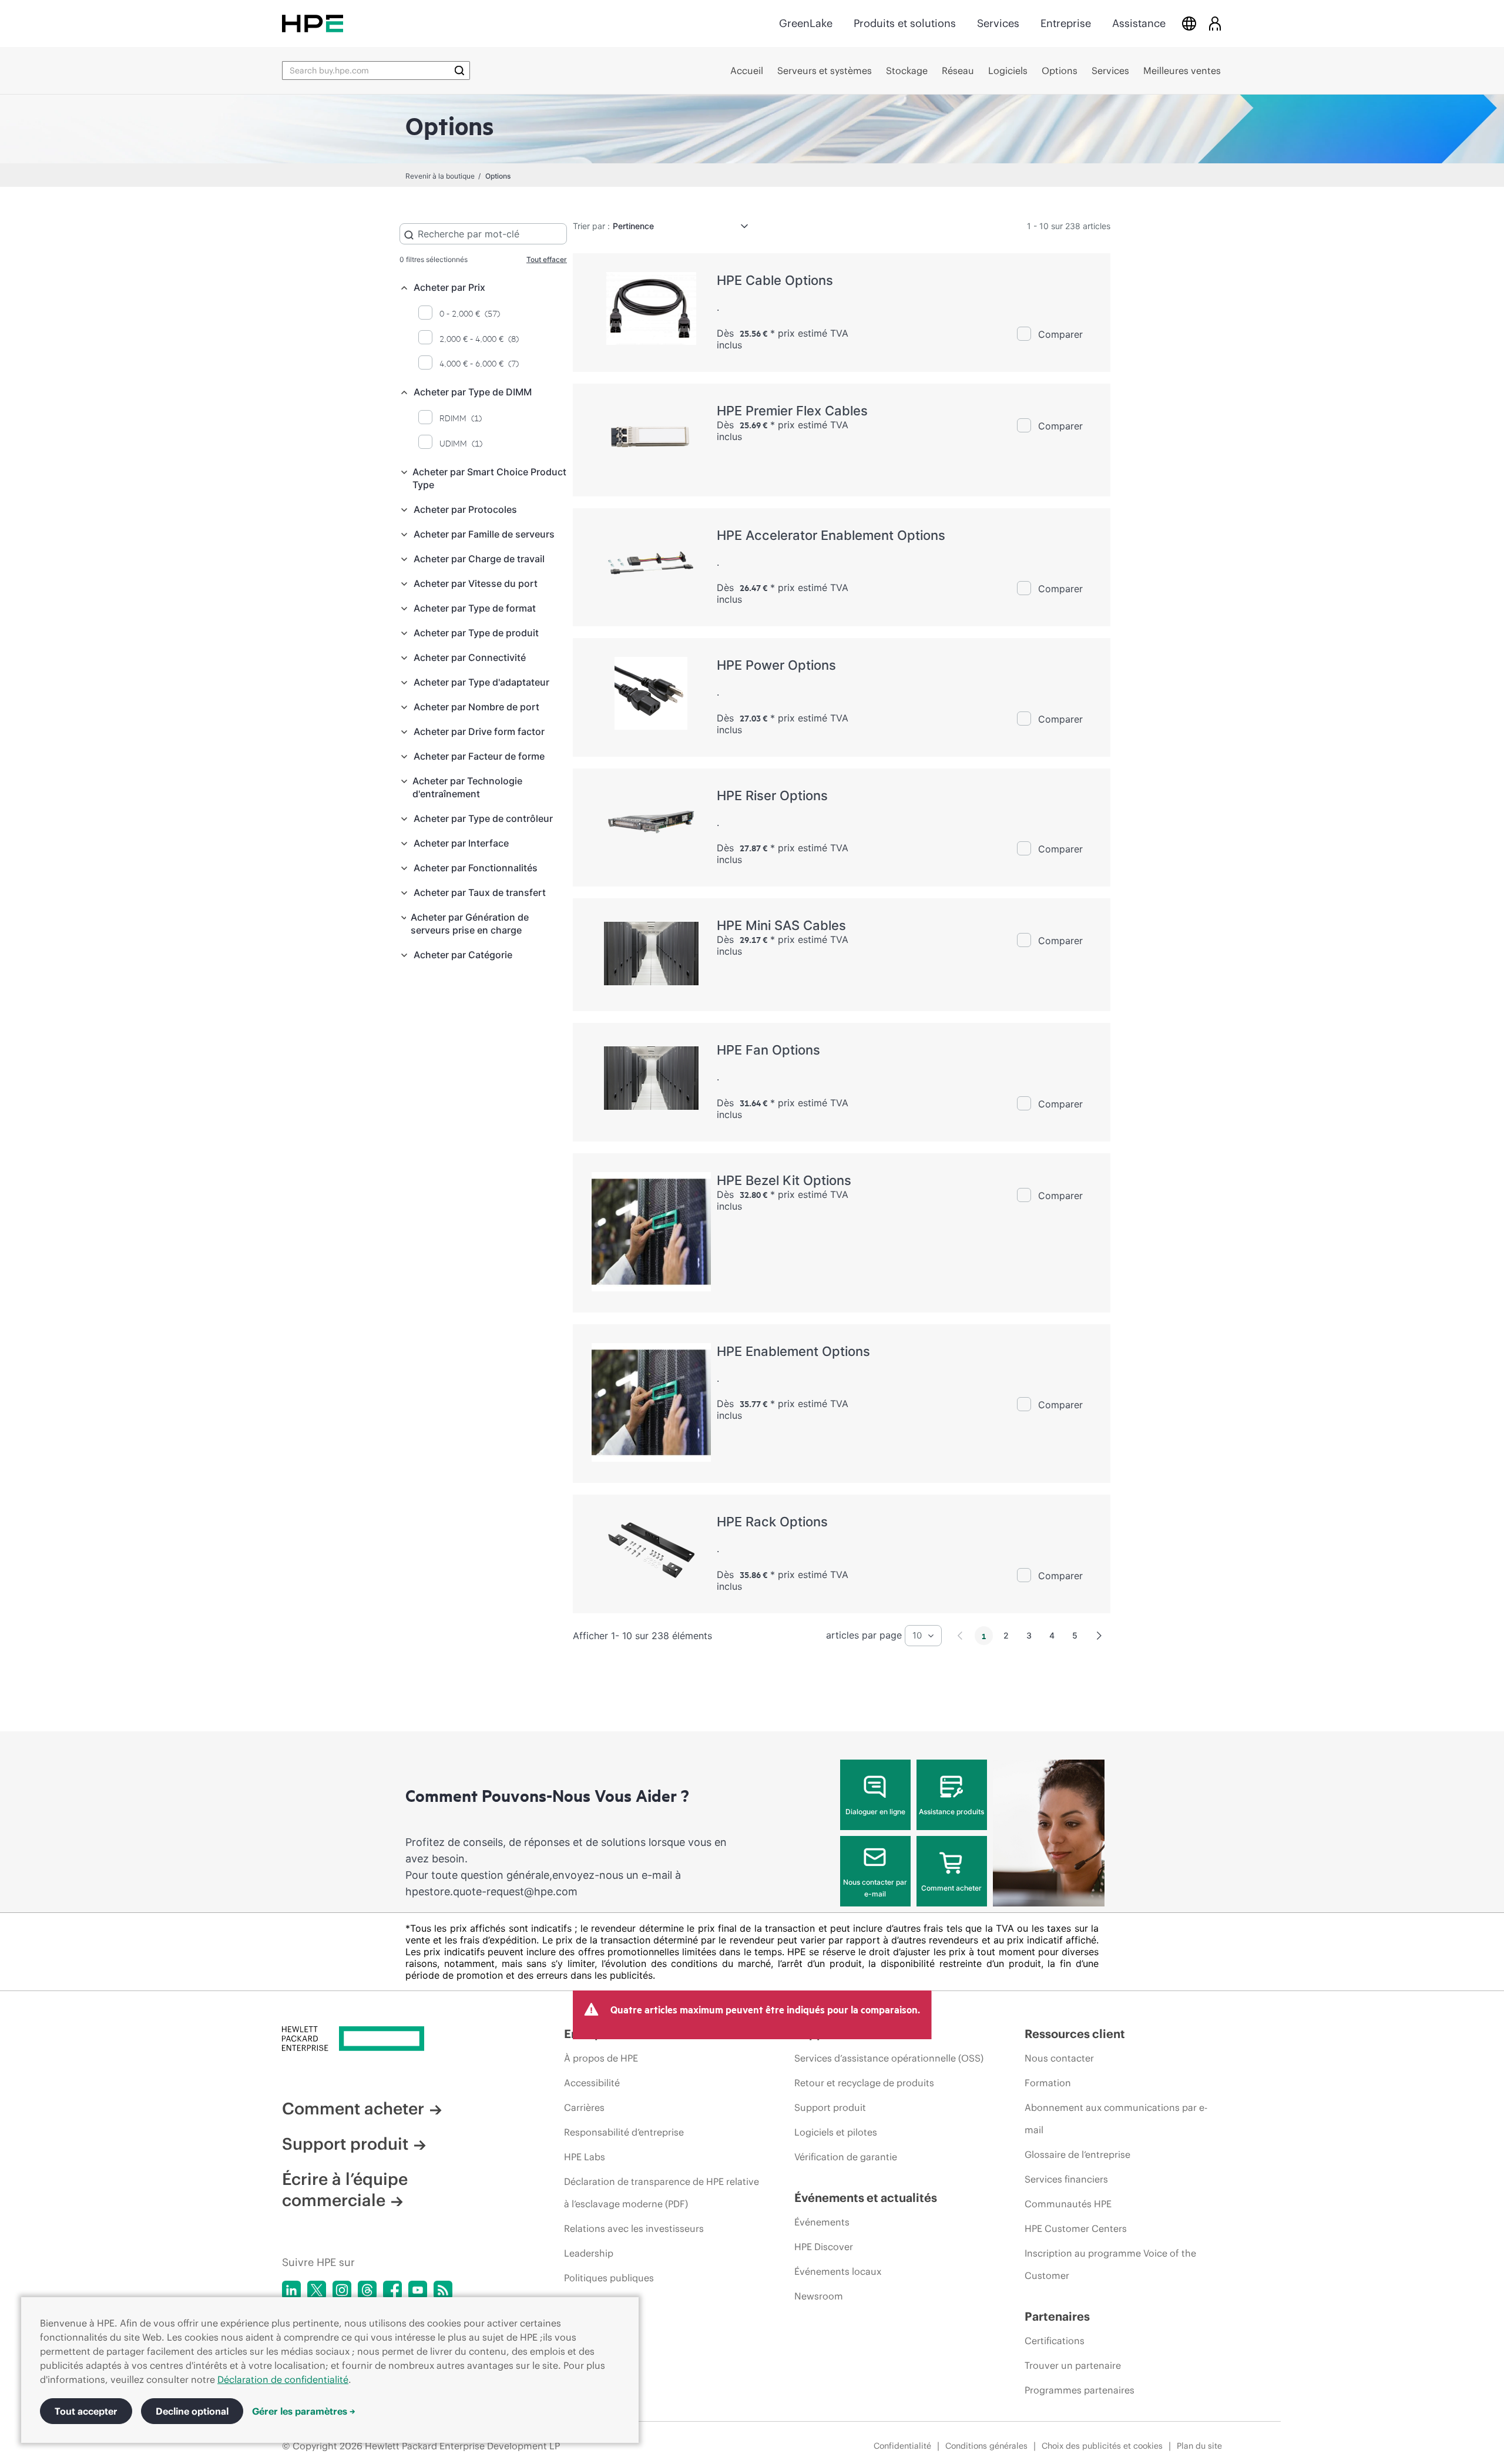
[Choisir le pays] (1189, 23)
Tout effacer (547, 259)
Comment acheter (951, 1888)
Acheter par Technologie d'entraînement (467, 787)
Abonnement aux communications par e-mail (1116, 2119)
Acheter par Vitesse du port (476, 583)
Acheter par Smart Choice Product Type (489, 478)
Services (998, 23)
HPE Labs (585, 2157)
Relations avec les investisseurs (634, 2228)
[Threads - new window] (367, 2290)
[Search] (459, 71)
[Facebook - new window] (392, 2290)
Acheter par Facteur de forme (479, 756)
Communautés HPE (1068, 2204)
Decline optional (192, 2411)
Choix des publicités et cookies (1102, 2446)
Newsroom (819, 2296)
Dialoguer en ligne (875, 1812)
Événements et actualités (866, 2198)
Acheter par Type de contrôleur (483, 818)
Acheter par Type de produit (476, 633)
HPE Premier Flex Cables (792, 411)
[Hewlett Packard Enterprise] (313, 23)
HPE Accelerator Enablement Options (831, 535)
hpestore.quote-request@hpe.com (491, 1891)
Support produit (345, 2144)
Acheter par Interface (461, 843)
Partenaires (1057, 2316)
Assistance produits (951, 1812)
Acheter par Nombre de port (476, 707)
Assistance (1139, 23)
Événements (822, 2222)
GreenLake (806, 23)
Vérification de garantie (846, 2157)
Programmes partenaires (1080, 2390)
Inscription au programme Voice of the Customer (1110, 2264)
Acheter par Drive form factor (479, 731)
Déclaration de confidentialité (283, 2379)
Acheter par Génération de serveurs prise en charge (470, 924)
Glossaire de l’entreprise (1077, 2154)
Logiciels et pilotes (836, 2132)
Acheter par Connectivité (470, 657)
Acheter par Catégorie (463, 955)
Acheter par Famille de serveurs (484, 534)
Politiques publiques (609, 2278)
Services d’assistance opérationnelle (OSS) (889, 2058)
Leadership (589, 2253)
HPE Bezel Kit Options (784, 1180)
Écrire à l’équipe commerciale (345, 2190)
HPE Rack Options (772, 1522)
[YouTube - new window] (418, 2290)
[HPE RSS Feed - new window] (443, 2290)
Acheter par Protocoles (465, 509)
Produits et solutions (905, 23)
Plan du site (1199, 2446)
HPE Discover (824, 2247)
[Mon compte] (1215, 23)
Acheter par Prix (449, 287)
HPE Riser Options (772, 795)
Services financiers (1066, 2179)
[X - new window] (317, 2290)
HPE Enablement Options (793, 1351)
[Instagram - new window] (342, 2290)
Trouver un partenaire (1073, 2365)
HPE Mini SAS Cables (781, 925)
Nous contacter (1059, 2058)
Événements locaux (838, 2271)
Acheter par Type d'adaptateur (481, 682)
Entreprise (1066, 23)
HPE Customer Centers (1076, 2228)
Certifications (1055, 2341)
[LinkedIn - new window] (291, 2290)
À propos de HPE (601, 2058)
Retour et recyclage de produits (864, 2083)
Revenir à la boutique (440, 176)
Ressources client (1075, 2034)
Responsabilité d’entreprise (624, 2132)
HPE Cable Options (775, 280)
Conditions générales (986, 2446)
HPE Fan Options (768, 1050)
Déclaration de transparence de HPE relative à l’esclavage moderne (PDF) (662, 2193)
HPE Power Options (776, 665)
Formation (1048, 2083)
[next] (1099, 1636)
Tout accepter (86, 2411)
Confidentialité (902, 2446)
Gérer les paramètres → (304, 2411)
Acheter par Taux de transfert (480, 892)
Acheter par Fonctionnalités (476, 868)
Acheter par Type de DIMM (473, 392)
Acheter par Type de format (475, 608)
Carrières (584, 2107)
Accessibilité (592, 2083)
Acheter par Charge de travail (479, 559)
